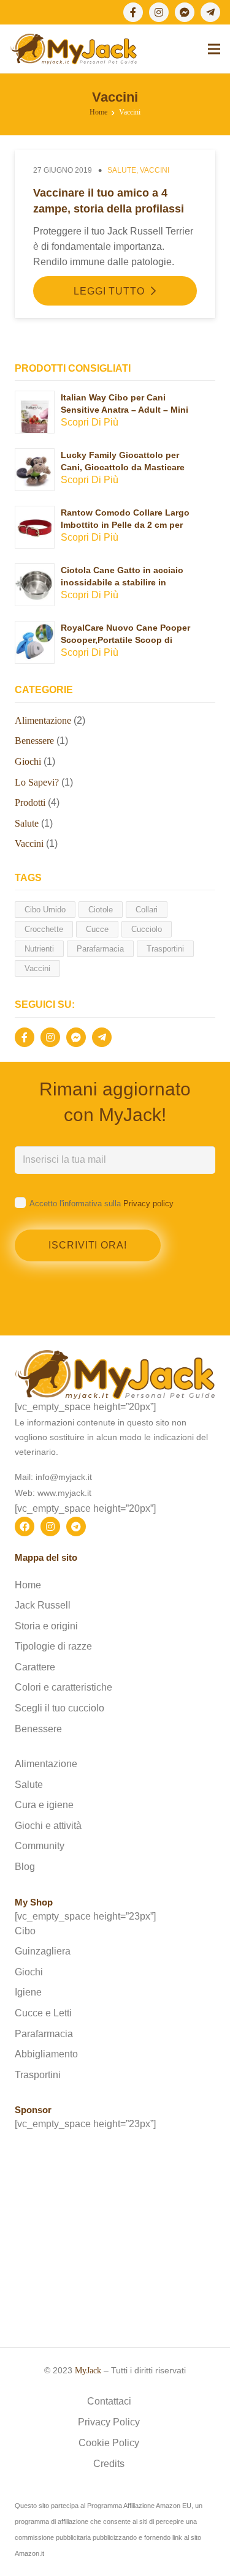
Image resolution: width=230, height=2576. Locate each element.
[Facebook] (133, 12)
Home (28, 1585)
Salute (122, 170)
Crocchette (44, 929)
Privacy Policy (109, 2422)
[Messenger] (185, 12)
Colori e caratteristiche (63, 1687)
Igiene (28, 1992)
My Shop (34, 1902)
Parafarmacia (100, 949)
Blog (25, 1867)
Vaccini (155, 170)
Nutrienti (39, 949)
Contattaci (109, 2401)
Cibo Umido (45, 910)
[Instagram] (159, 12)
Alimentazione (43, 720)
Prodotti (30, 802)
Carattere (35, 1667)
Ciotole (101, 910)
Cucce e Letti (43, 2013)
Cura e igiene (44, 1805)
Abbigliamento (46, 2054)
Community (40, 1846)
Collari (147, 910)
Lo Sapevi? (37, 782)
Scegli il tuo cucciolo (59, 1708)
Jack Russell (43, 1605)
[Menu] (214, 49)
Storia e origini (46, 1626)
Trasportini (165, 949)
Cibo (25, 1931)
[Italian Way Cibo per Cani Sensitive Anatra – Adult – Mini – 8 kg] (35, 399)
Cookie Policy (109, 2443)
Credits (109, 2464)
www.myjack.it (64, 1493)
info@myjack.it (64, 1477)
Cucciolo (147, 929)
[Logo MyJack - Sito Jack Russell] (115, 1374)
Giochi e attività (48, 1826)
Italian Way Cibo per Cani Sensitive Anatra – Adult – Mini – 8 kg (125, 409)
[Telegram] (210, 12)
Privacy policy (148, 1204)
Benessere (34, 741)
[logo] (73, 49)
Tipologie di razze (53, 1646)
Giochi (28, 761)
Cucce (97, 929)
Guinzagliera (43, 1951)
